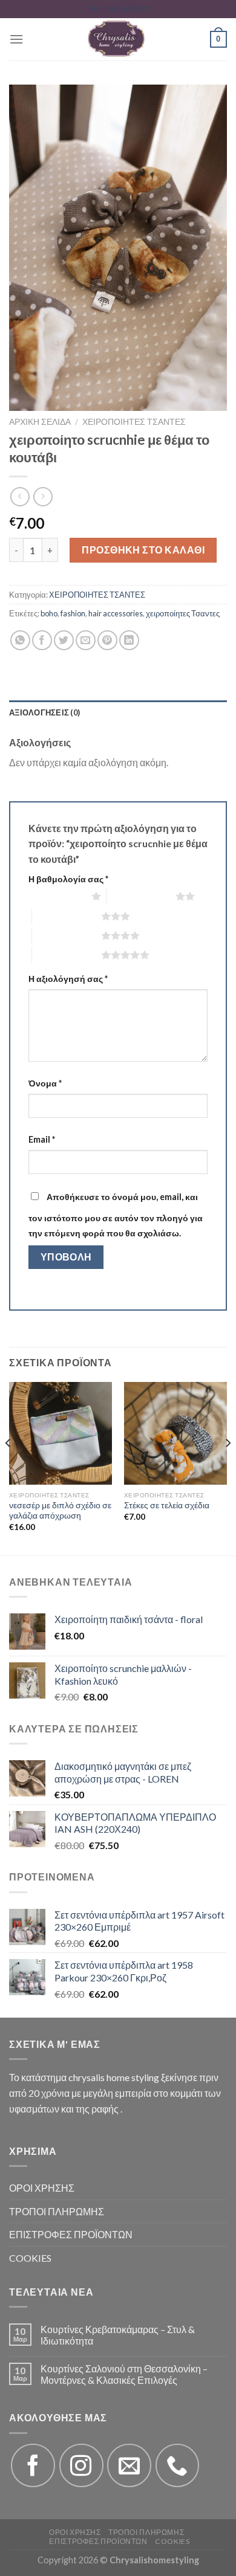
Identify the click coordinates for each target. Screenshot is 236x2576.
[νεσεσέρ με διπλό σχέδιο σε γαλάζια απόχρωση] (61, 1433)
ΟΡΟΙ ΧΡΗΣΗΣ (42, 2188)
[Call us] (178, 2466)
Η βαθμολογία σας (68, 879)
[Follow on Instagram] (81, 2466)
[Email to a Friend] (86, 640)
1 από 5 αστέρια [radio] (57, 896)
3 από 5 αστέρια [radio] (67, 916)
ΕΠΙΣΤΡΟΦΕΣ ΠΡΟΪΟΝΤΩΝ (71, 2234)
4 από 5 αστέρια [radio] (67, 935)
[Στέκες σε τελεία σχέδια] (175, 1433)
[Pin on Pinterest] (107, 640)
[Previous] (8, 1467)
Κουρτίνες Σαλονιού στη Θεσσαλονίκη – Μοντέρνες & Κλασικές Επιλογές (124, 2374)
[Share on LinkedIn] (129, 640)
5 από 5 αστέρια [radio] (67, 955)
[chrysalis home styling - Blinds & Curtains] (117, 39)
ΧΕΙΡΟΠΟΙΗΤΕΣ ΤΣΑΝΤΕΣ (134, 422)
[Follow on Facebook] (33, 2466)
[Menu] (16, 39)
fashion (73, 613)
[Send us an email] (129, 2466)
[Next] (228, 1467)
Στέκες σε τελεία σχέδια (167, 1505)
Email (42, 1139)
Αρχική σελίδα (40, 422)
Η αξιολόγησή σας (68, 979)
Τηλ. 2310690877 (118, 9)
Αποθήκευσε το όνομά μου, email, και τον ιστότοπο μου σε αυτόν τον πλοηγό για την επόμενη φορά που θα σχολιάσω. (116, 1215)
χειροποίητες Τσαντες (183, 613)
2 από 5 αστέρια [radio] (141, 896)
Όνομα (45, 1083)
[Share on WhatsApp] (20, 640)
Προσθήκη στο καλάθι (143, 550)
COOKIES (30, 2258)
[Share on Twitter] (64, 640)
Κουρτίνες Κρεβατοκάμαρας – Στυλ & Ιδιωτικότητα (118, 2335)
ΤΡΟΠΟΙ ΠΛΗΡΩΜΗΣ (57, 2211)
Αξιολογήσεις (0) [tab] (44, 712)
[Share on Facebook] (42, 640)
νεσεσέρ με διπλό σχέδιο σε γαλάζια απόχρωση (60, 1511)
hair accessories (116, 613)
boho (49, 613)
